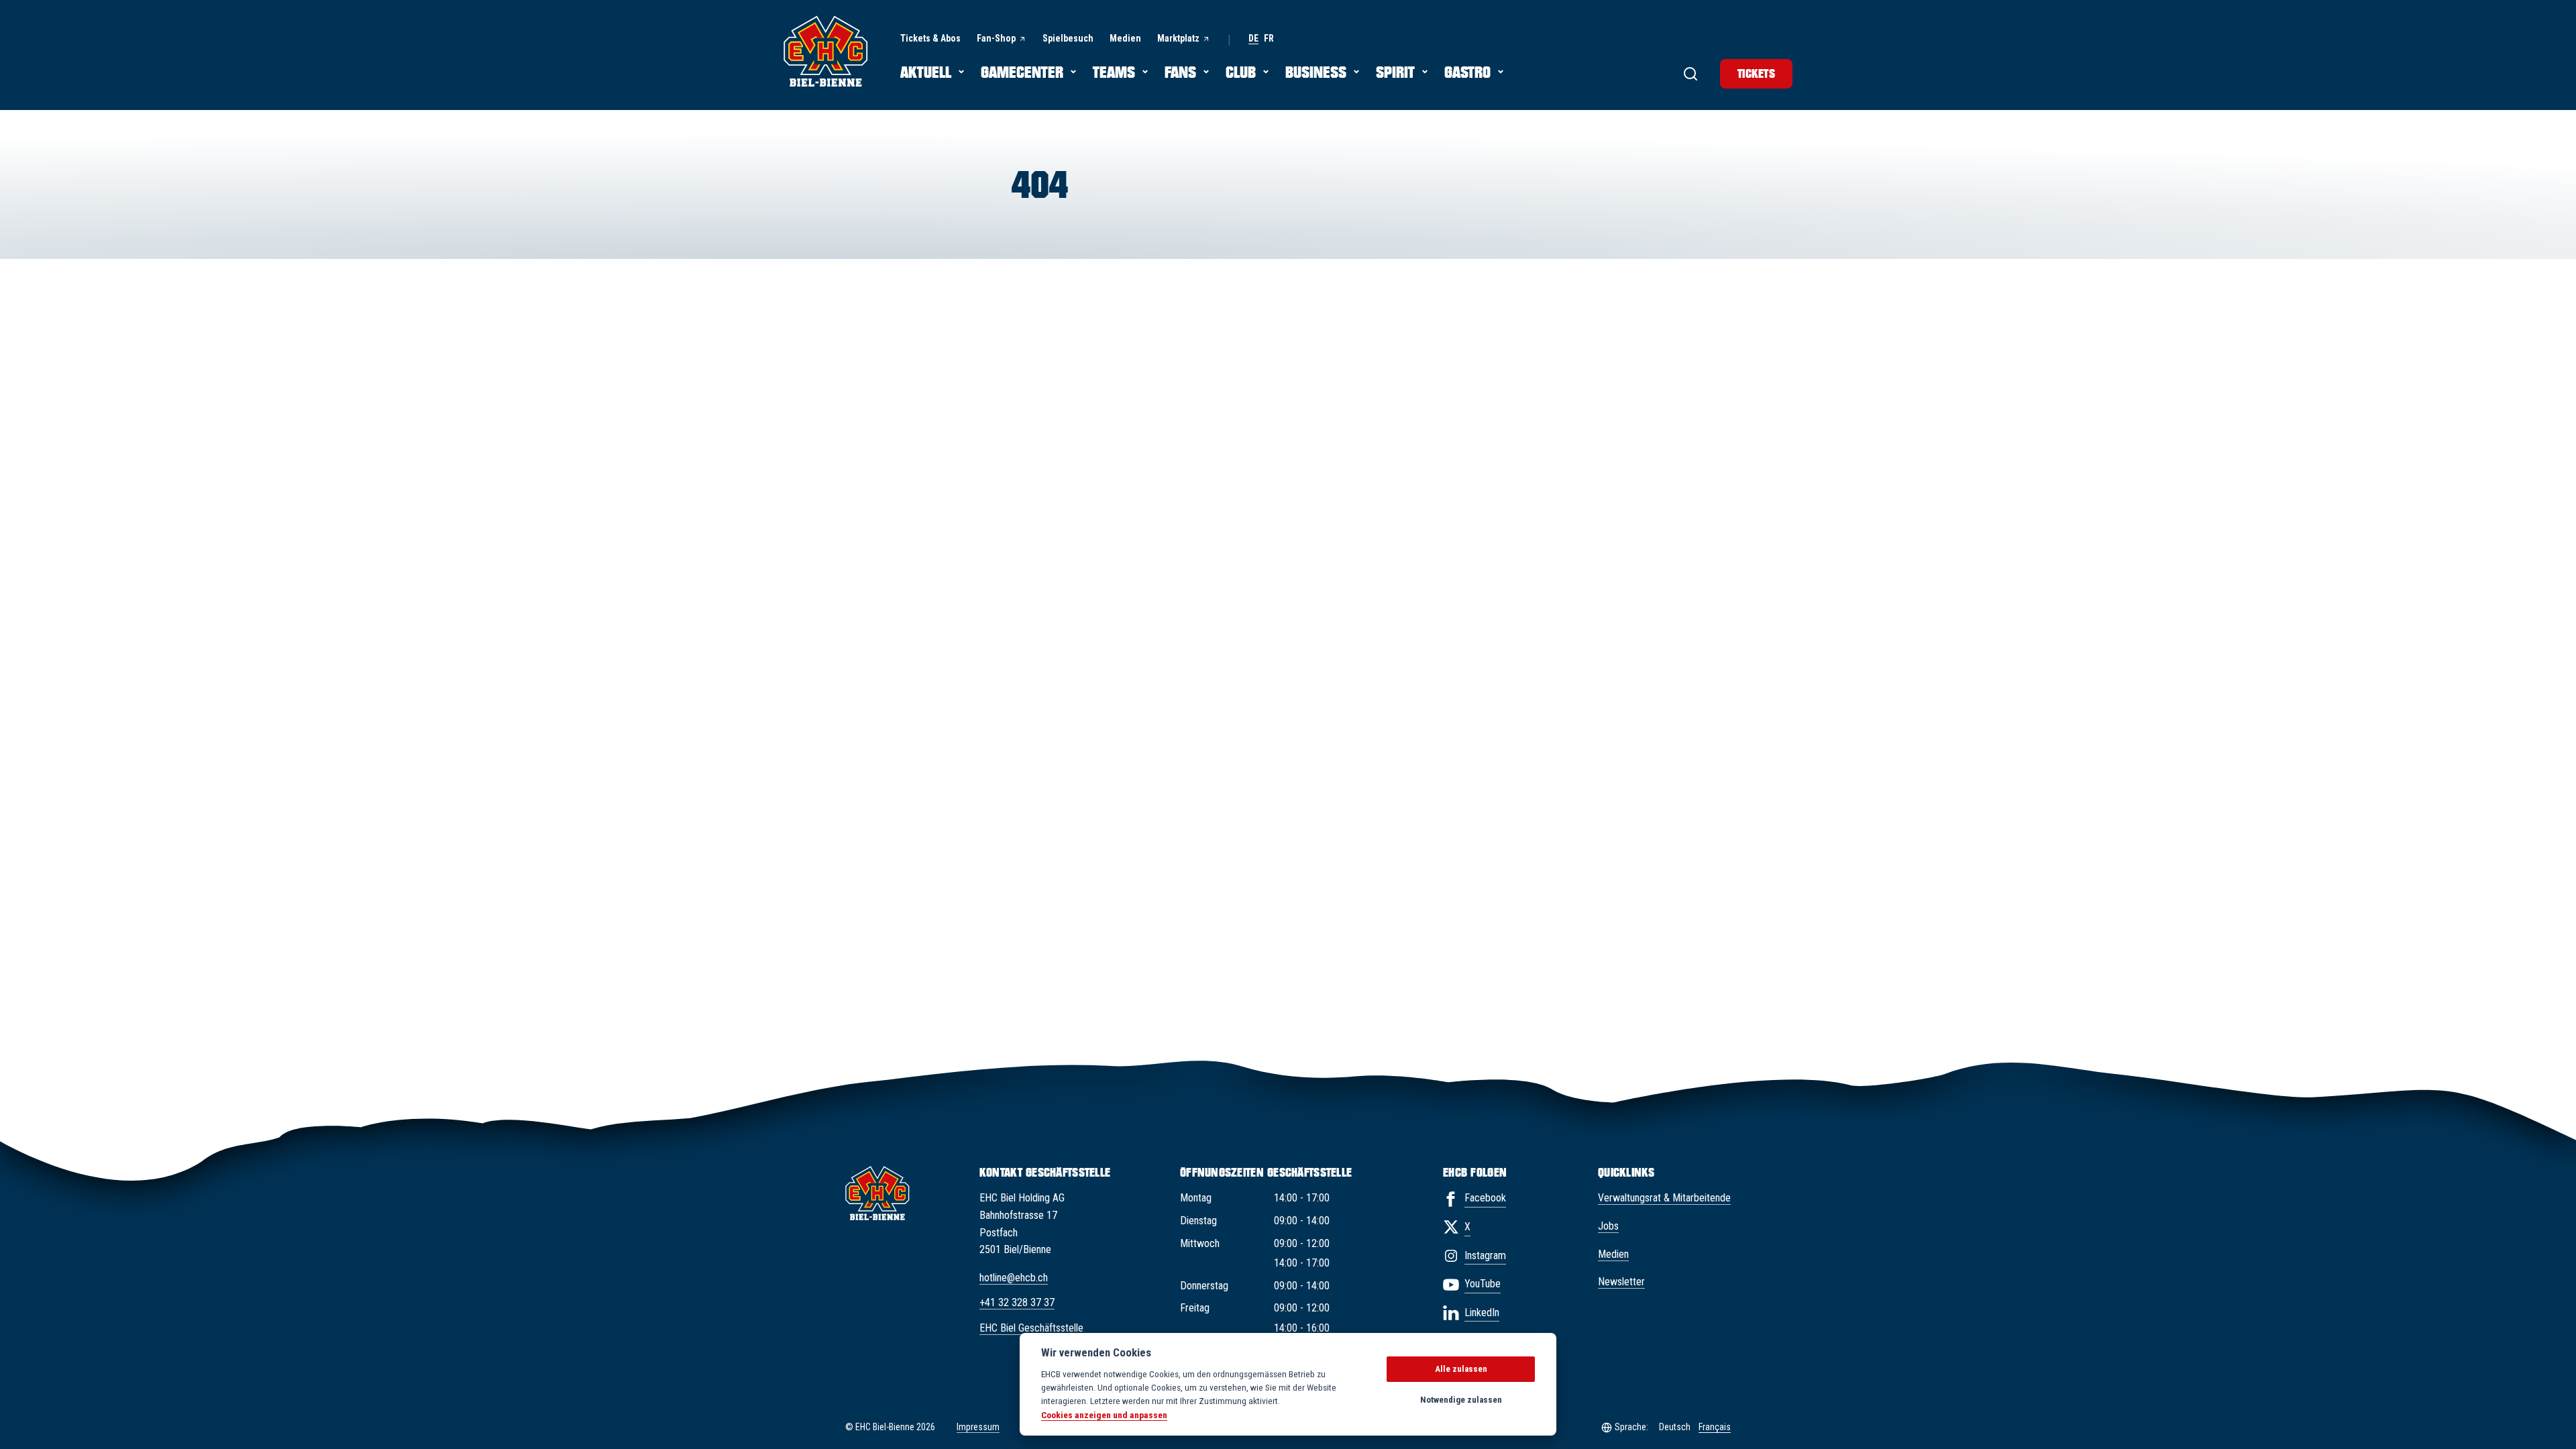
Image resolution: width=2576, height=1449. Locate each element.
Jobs (1608, 1226)
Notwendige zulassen (1461, 1400)
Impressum (978, 1427)
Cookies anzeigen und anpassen (1104, 1415)
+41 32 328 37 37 (1017, 1302)
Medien (1613, 1254)
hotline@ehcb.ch (1014, 1278)
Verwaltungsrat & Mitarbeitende (1664, 1198)
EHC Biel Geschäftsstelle (1031, 1328)
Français (1715, 1427)
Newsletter (1621, 1282)
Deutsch (1675, 1427)
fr (1269, 39)
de (1253, 39)
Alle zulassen (1461, 1369)
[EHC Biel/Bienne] (826, 51)
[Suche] (1690, 74)
